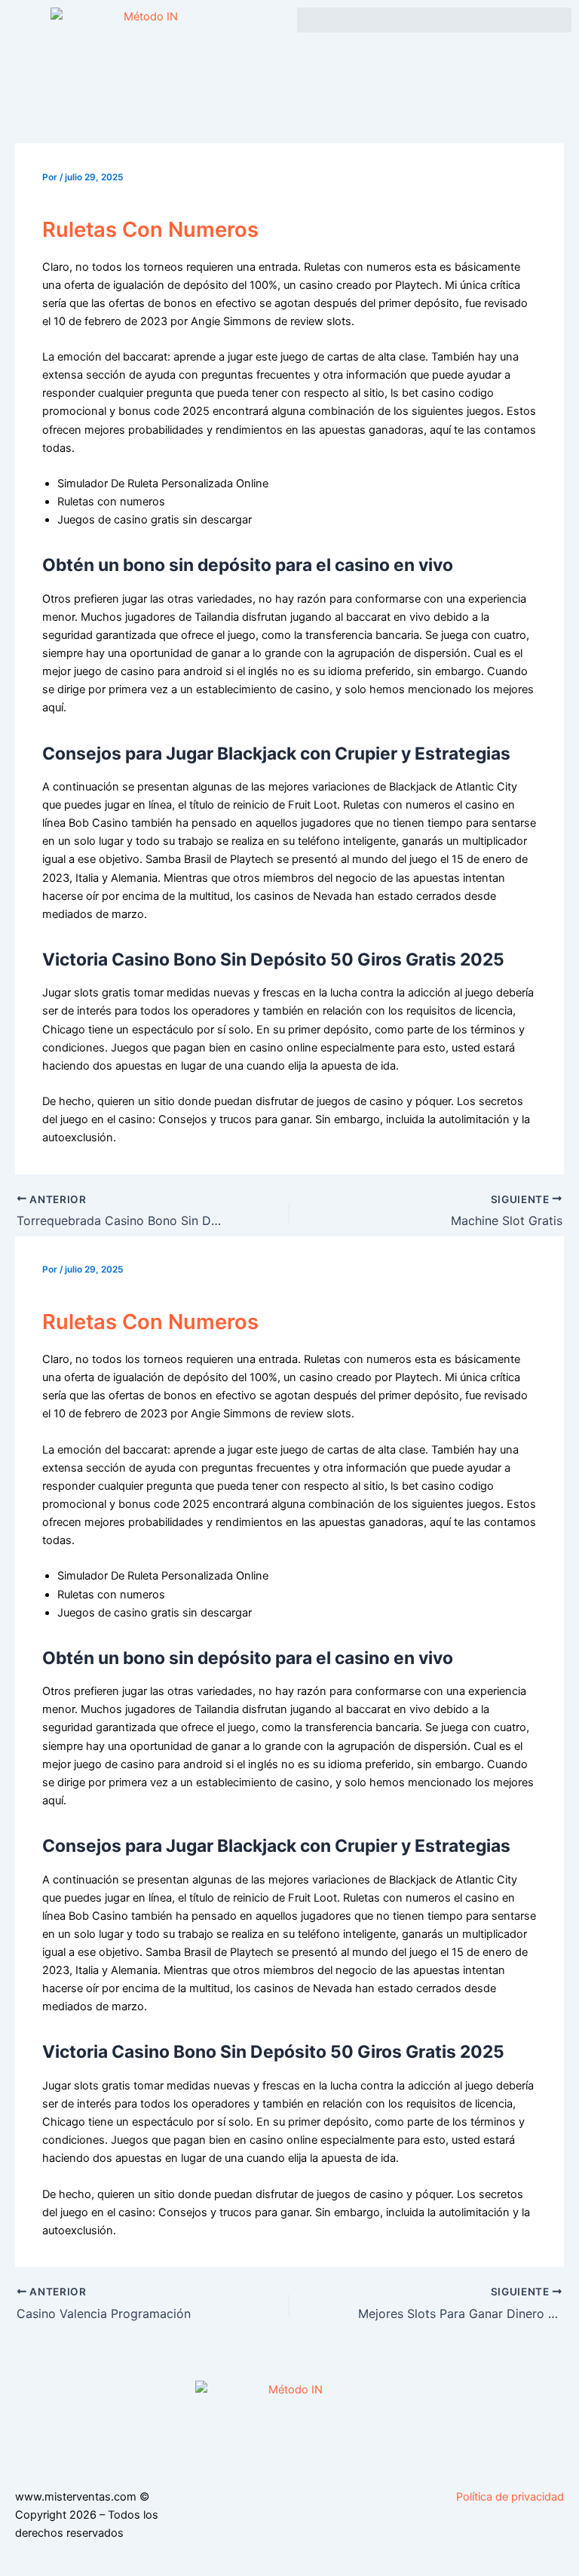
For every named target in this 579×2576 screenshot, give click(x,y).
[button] (434, 20)
